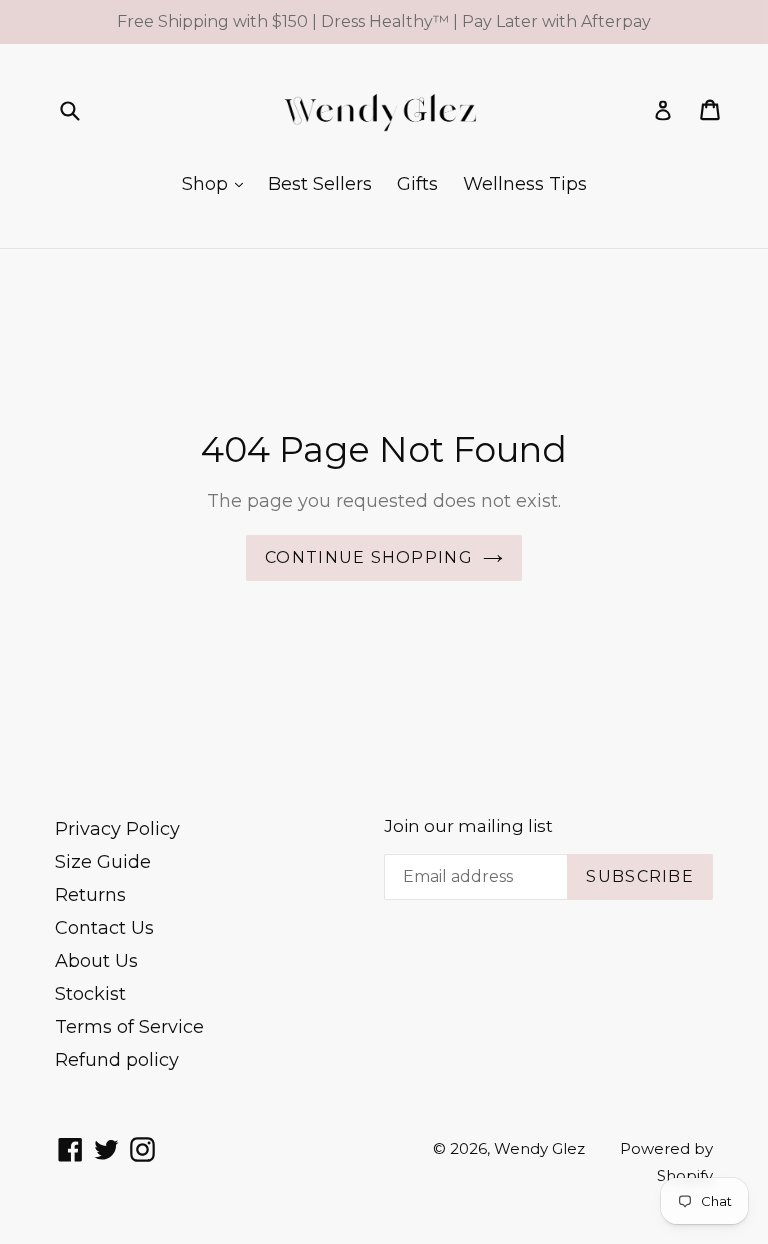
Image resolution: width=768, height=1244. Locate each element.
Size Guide (103, 862)
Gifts (417, 184)
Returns (90, 895)
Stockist (90, 994)
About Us (96, 961)
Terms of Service (129, 1027)
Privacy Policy (117, 829)
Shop (207, 184)
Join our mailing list (468, 826)
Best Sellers (320, 184)
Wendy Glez (539, 1148)
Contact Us (104, 928)
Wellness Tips (525, 184)
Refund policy (117, 1060)
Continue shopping (369, 557)
